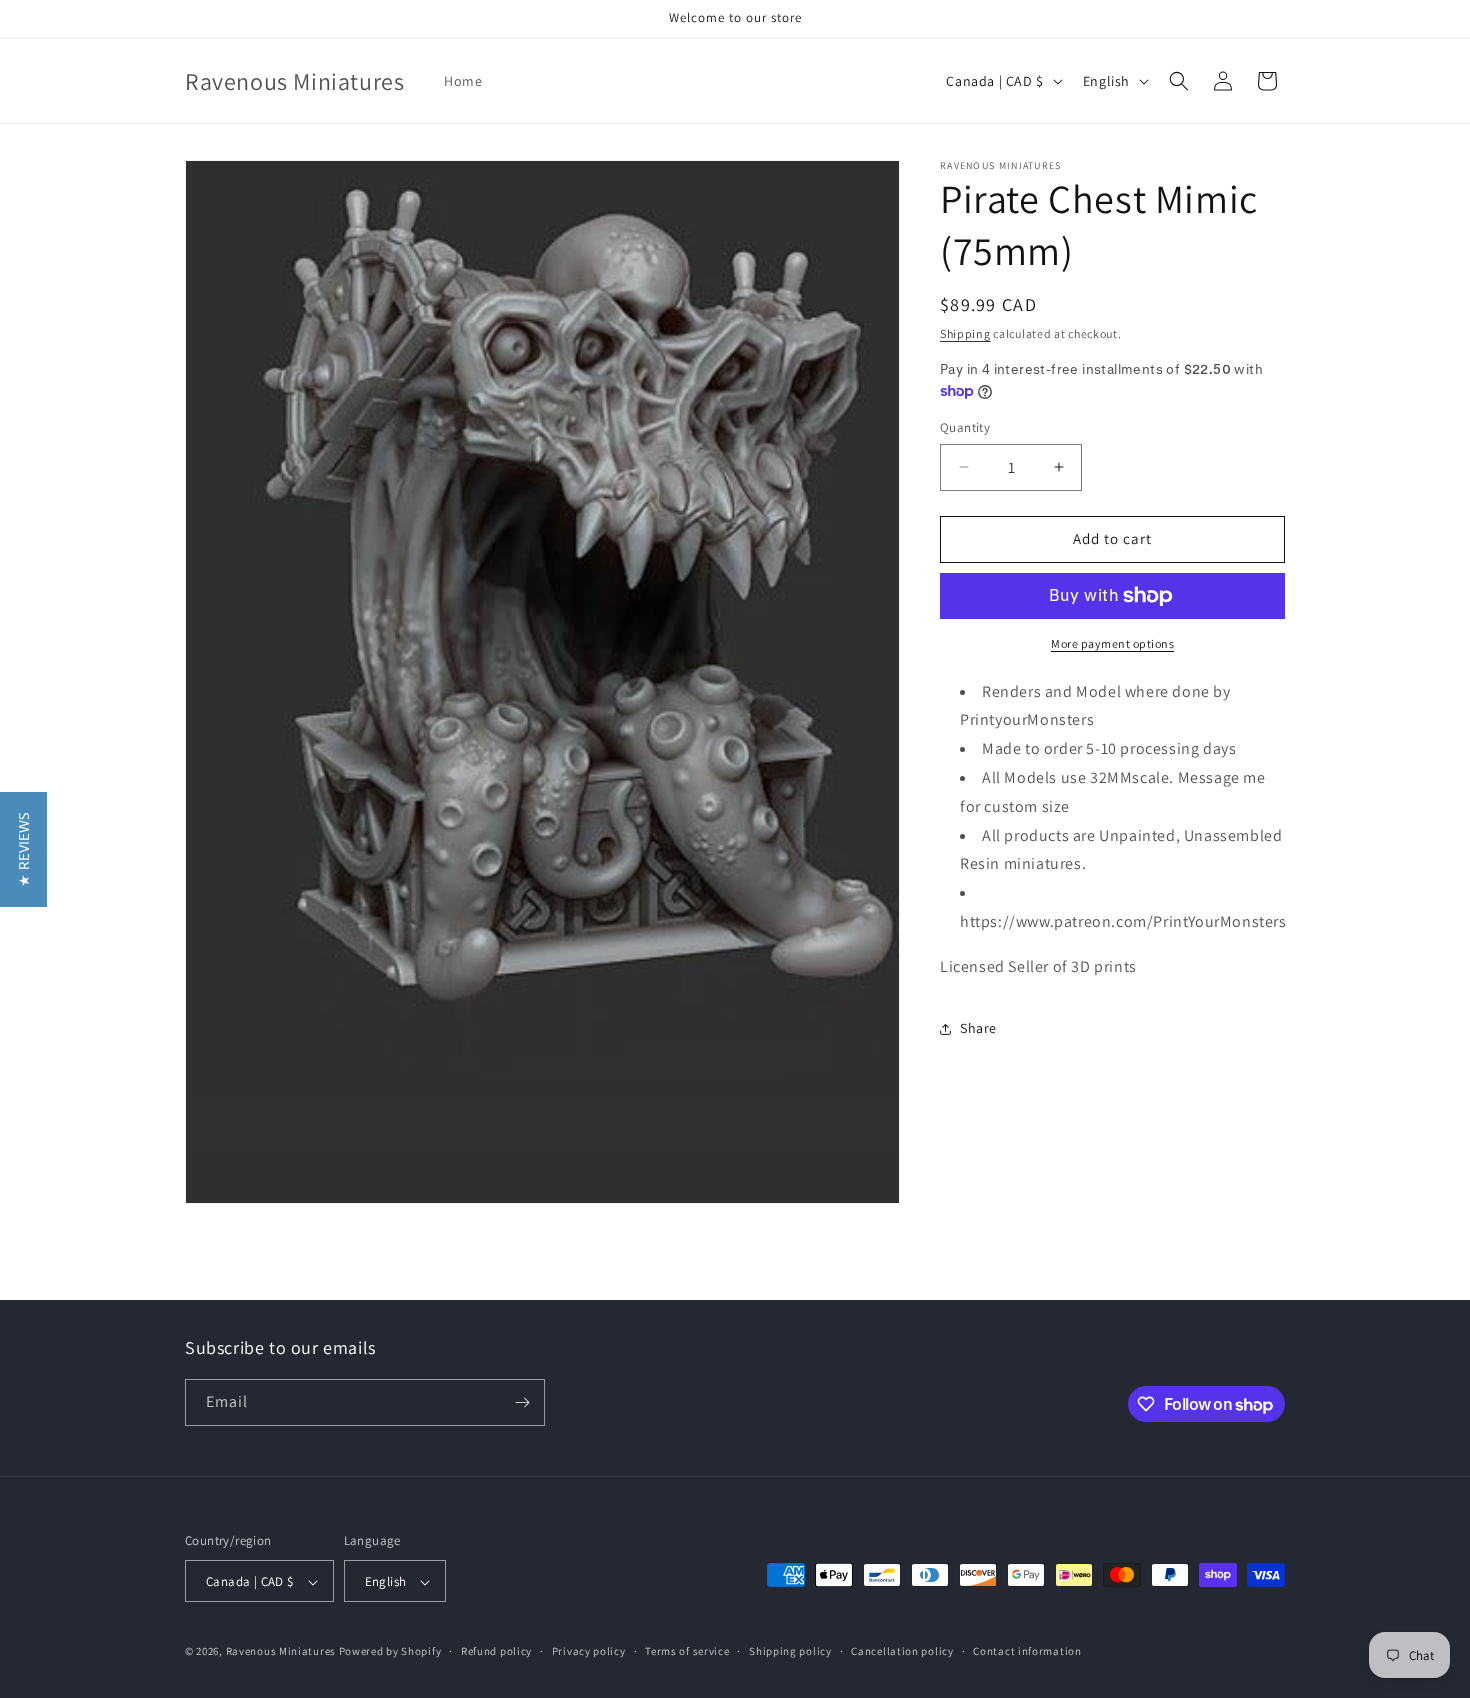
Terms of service (687, 1652)
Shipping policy (790, 1652)
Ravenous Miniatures (281, 1652)
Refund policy (496, 1652)
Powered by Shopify (390, 1652)
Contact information (1027, 1652)
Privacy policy (589, 1652)
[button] (1179, 81)
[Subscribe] (522, 1402)
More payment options (1112, 643)
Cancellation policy (902, 1652)
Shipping (965, 333)
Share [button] (978, 1028)
